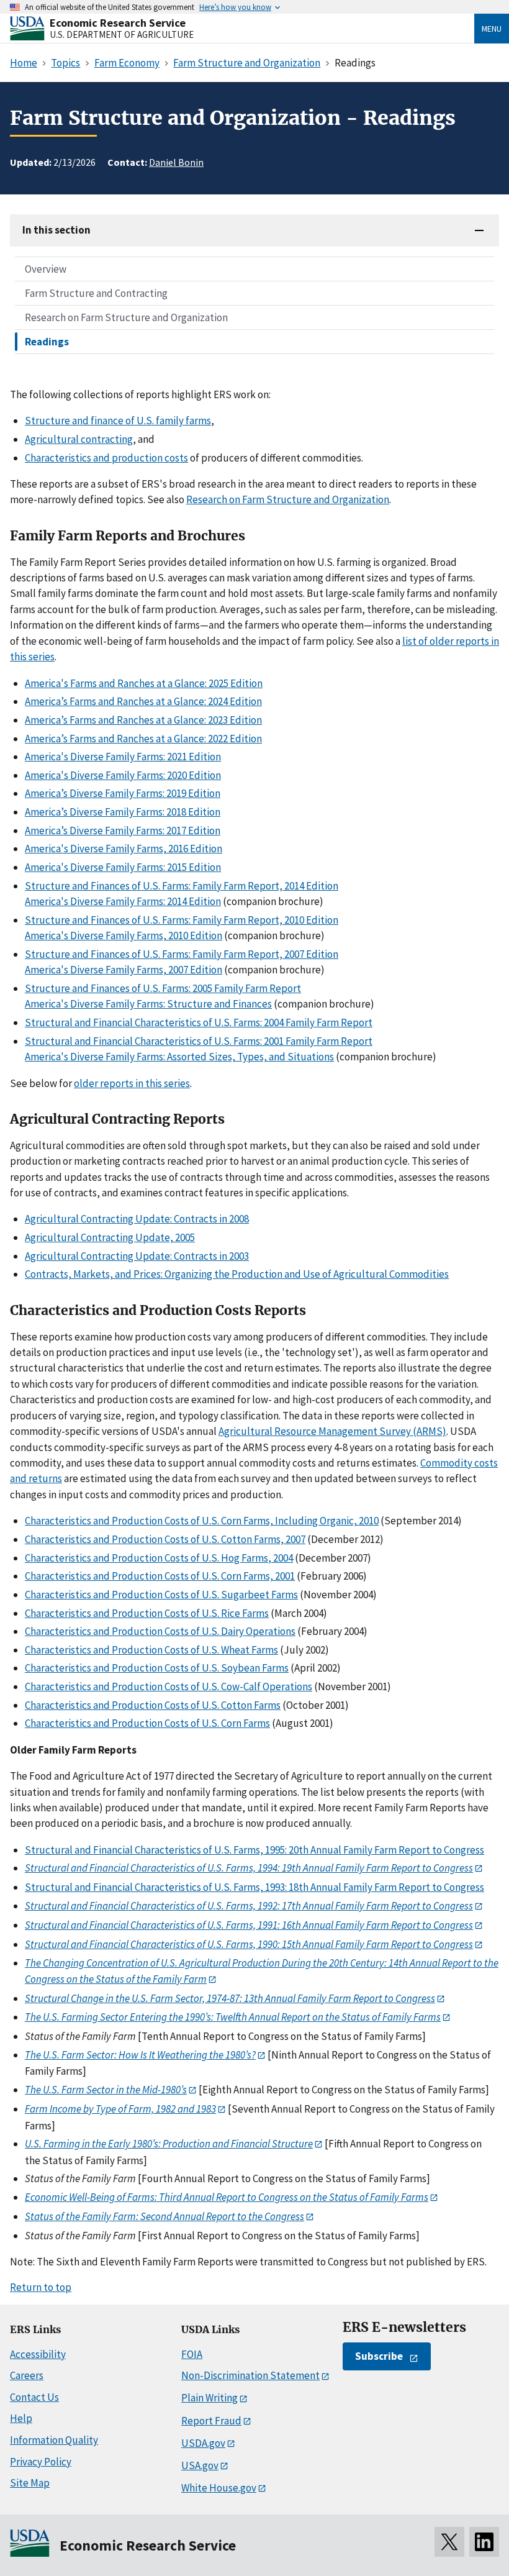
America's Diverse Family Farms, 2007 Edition (124, 970)
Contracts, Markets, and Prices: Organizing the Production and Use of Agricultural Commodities (237, 1274)
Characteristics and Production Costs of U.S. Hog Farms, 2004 (159, 1558)
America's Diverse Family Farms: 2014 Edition (123, 901)
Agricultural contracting (79, 439)
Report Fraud (211, 2421)
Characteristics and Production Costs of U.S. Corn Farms (147, 1723)
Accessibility (38, 2354)
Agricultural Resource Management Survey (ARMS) (332, 1431)
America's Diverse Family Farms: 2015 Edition (123, 867)
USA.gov (200, 2465)
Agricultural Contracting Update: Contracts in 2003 (137, 1256)
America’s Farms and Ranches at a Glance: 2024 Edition (143, 701)
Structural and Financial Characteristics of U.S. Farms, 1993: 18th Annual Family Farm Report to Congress (254, 1887)
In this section (56, 230)
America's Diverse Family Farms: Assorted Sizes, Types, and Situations (179, 1057)
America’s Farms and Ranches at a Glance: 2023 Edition (143, 720)
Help (21, 2418)
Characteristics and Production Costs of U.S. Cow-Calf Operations (169, 1686)
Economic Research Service (118, 23)
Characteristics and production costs (106, 458)
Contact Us (34, 2397)
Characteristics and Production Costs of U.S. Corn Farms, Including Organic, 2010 (202, 1521)
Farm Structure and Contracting (96, 293)
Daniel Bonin (176, 162)
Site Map (30, 2483)
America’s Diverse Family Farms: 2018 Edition (123, 812)
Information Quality (54, 2440)
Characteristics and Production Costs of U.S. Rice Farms (147, 1613)
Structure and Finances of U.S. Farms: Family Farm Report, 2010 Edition (182, 920)
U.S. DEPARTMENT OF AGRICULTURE (122, 34)
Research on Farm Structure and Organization (126, 317)
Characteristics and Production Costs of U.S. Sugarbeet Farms (161, 1595)
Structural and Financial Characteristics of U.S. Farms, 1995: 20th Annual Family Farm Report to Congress (254, 1850)
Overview (46, 269)
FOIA (192, 2354)
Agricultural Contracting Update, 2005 (110, 1237)
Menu (492, 29)
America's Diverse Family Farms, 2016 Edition (124, 849)
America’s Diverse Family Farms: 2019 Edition (123, 793)
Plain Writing (209, 2398)
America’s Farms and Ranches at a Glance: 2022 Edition (143, 739)
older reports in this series (132, 1083)
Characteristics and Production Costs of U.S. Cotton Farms (153, 1705)
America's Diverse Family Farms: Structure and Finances (148, 1004)
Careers (27, 2375)
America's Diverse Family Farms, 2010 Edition (124, 935)
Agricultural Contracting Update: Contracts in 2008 (137, 1219)
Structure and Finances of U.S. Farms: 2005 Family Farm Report (163, 988)
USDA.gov (203, 2443)
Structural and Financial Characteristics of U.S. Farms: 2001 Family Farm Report (199, 1041)
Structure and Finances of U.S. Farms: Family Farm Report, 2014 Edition (182, 886)
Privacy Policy (41, 2462)
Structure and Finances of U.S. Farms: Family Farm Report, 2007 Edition (182, 954)
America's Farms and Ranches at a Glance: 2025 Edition (144, 683)
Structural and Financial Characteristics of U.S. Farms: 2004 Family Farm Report (199, 1022)
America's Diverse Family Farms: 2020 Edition (123, 775)
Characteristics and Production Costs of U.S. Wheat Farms (151, 1650)
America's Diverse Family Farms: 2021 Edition (123, 757)
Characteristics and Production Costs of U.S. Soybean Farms (157, 1668)
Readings (47, 342)
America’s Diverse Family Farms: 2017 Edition (123, 831)
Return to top (41, 2287)
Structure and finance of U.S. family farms (118, 421)
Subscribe (379, 2356)
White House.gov (219, 2488)
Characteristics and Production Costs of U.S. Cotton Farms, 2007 (165, 1539)
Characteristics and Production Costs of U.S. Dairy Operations (160, 1631)
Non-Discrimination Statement (250, 2375)
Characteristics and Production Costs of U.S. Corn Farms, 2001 (160, 1576)
